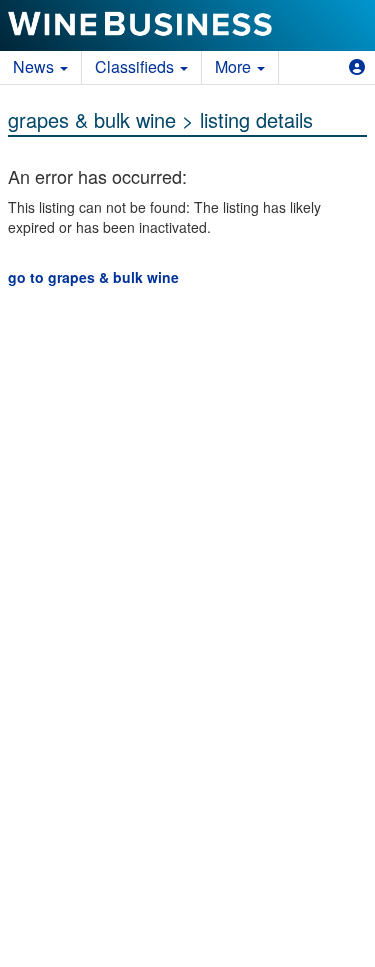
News (35, 66)
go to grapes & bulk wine (93, 277)
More (235, 66)
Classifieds (136, 66)
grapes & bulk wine (92, 119)
